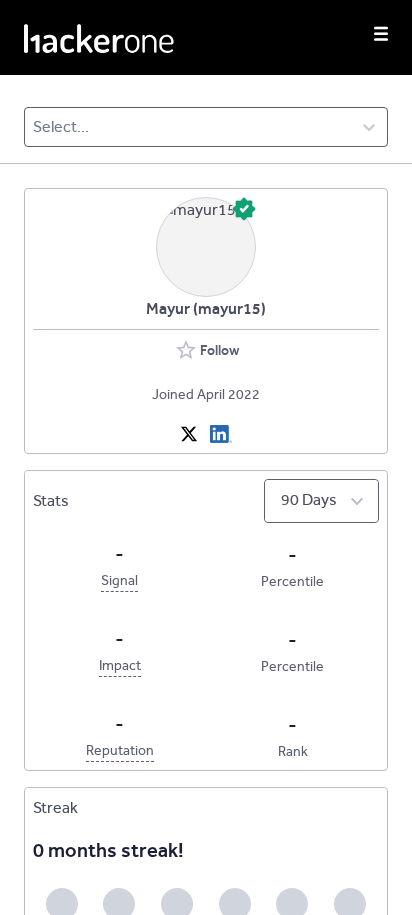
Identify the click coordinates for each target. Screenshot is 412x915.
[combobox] (34, 127)
